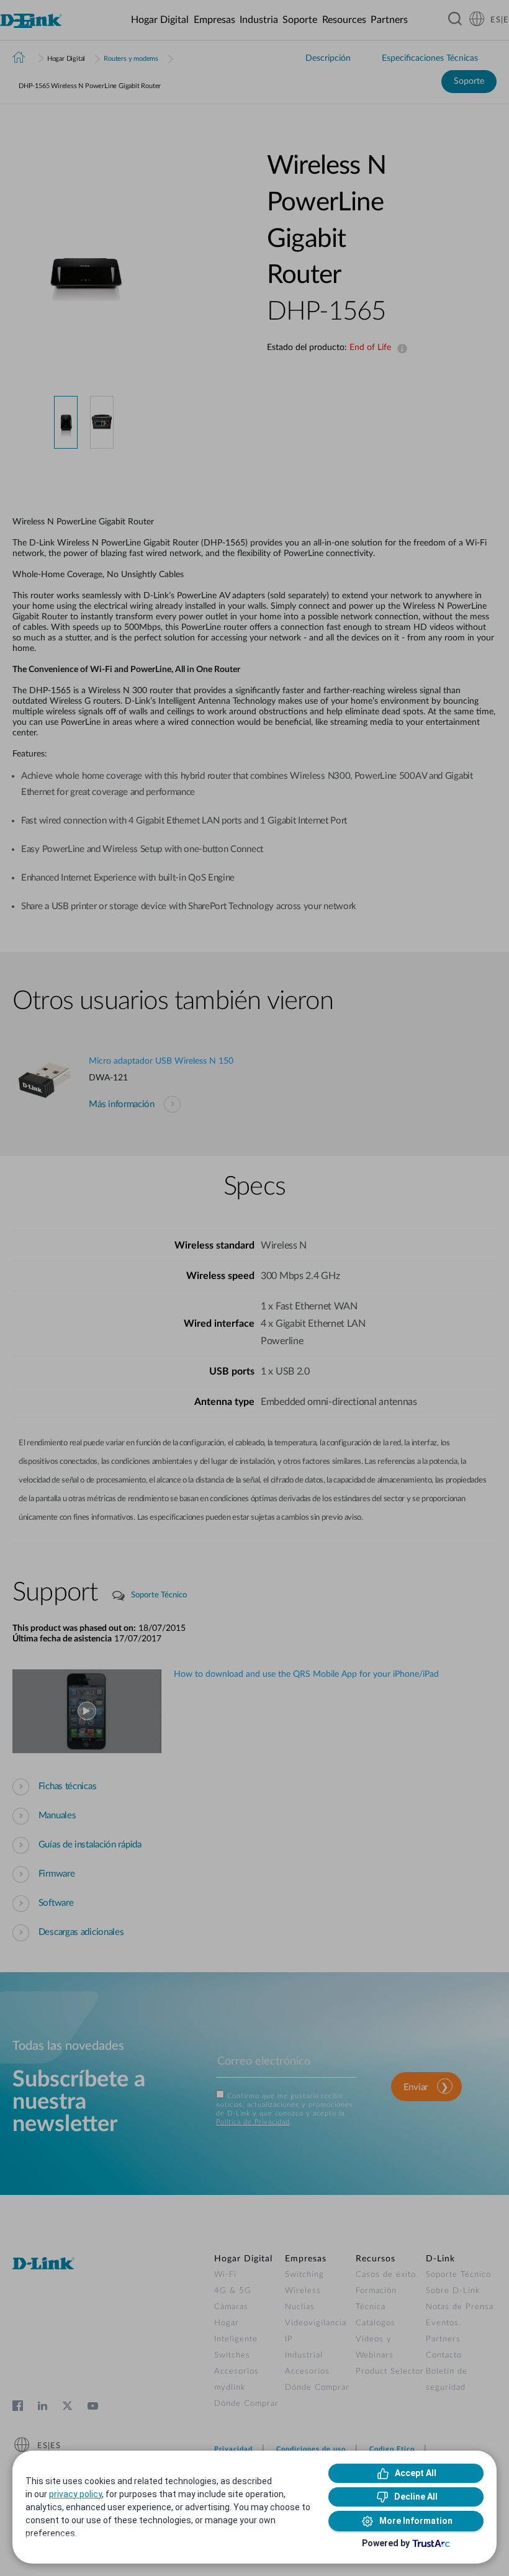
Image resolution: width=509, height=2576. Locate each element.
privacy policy (75, 2494)
